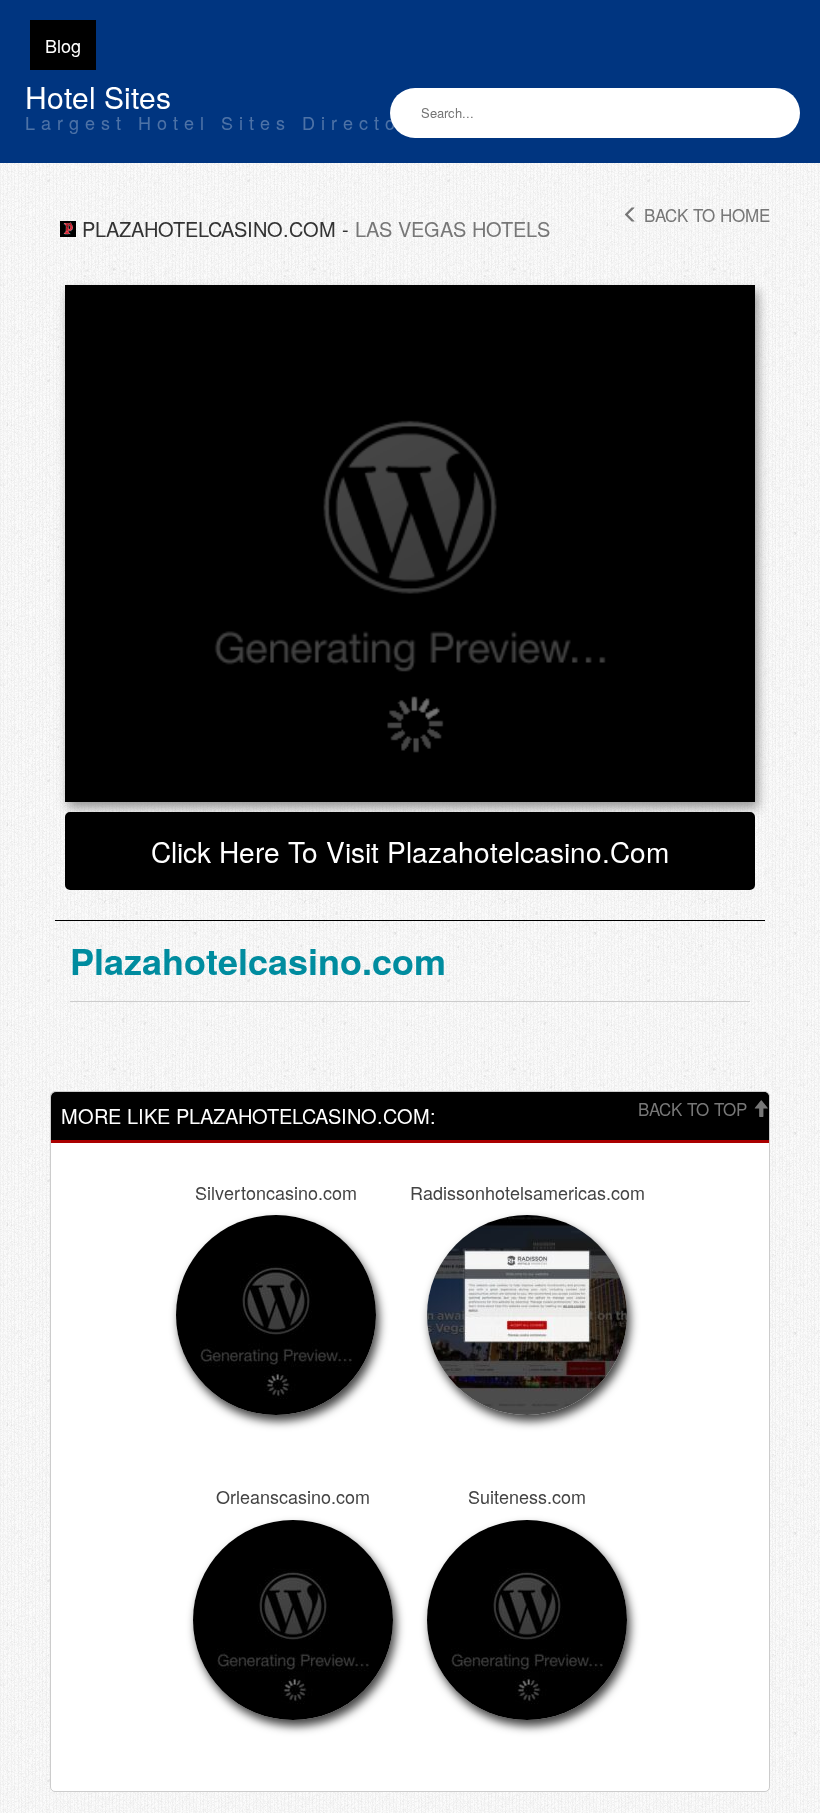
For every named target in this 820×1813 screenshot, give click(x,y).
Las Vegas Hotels (452, 228)
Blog (63, 45)
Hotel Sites (98, 96)
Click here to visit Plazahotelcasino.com (410, 851)
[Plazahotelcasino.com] (410, 544)
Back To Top (695, 1108)
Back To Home (704, 214)
